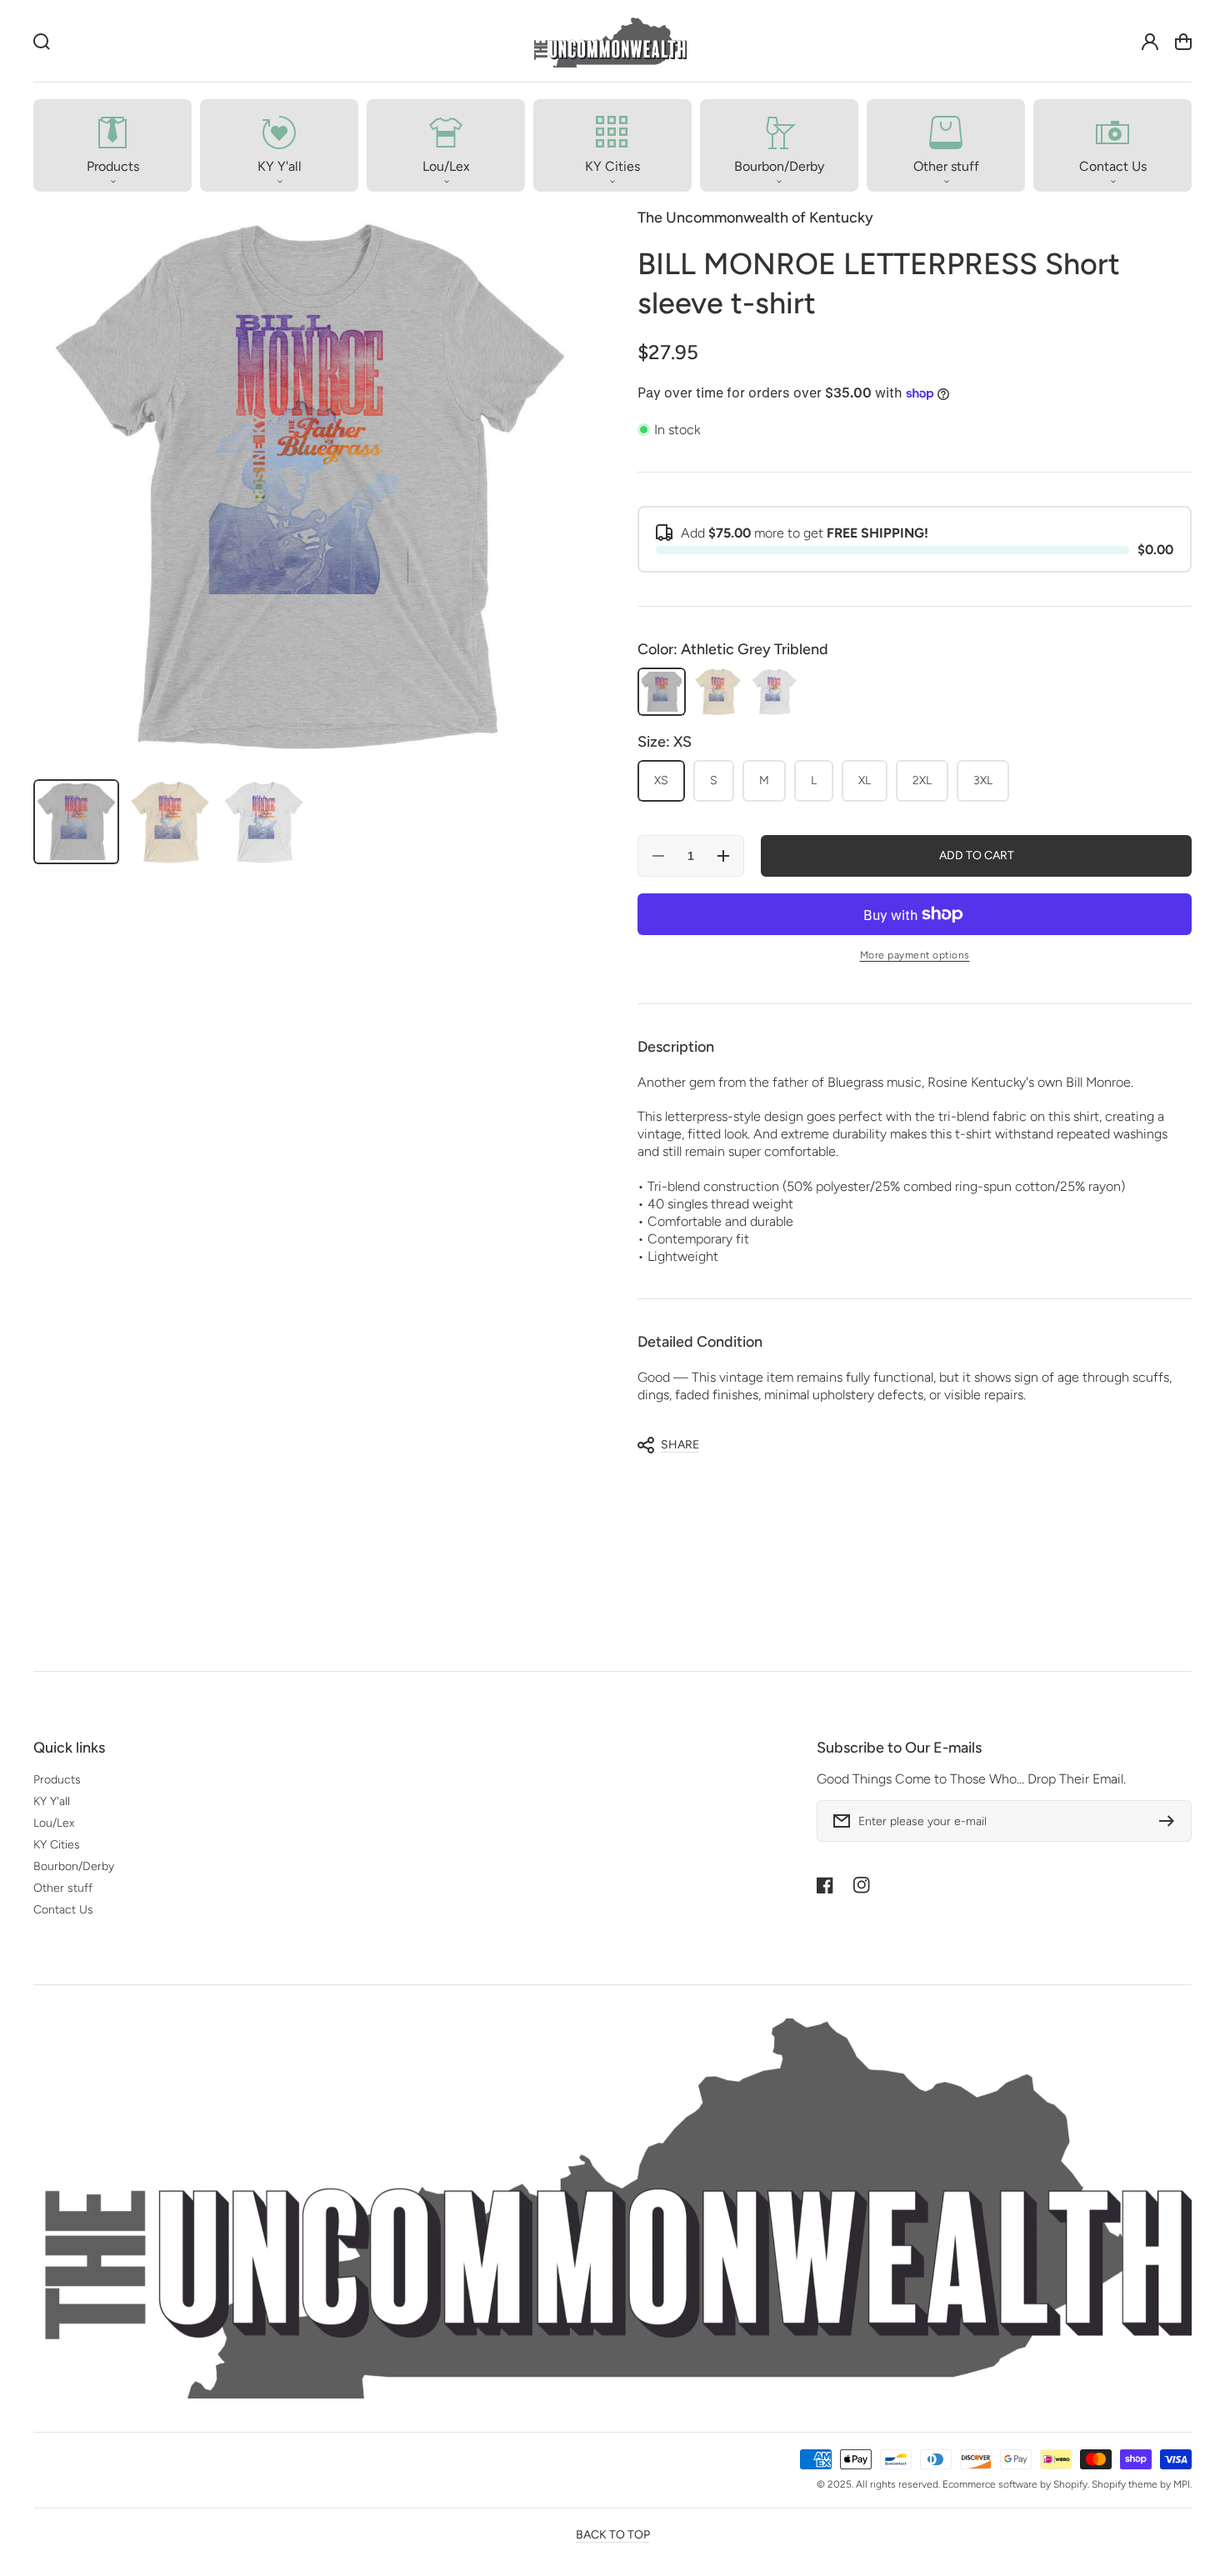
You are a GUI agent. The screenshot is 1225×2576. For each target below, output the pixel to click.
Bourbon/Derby (74, 1866)
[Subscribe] (1171, 1821)
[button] (112, 145)
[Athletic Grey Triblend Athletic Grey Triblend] (662, 692)
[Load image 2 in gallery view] (170, 822)
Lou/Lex (54, 1823)
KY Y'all (52, 1801)
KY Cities (57, 1845)
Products (57, 1780)
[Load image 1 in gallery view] (76, 822)
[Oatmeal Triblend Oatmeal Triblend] (717, 692)
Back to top (613, 2535)
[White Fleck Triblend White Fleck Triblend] (774, 692)
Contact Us (63, 1910)
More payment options (915, 955)
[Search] (42, 42)
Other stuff (63, 1888)
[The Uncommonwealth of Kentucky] (609, 41)
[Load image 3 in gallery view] (264, 822)
